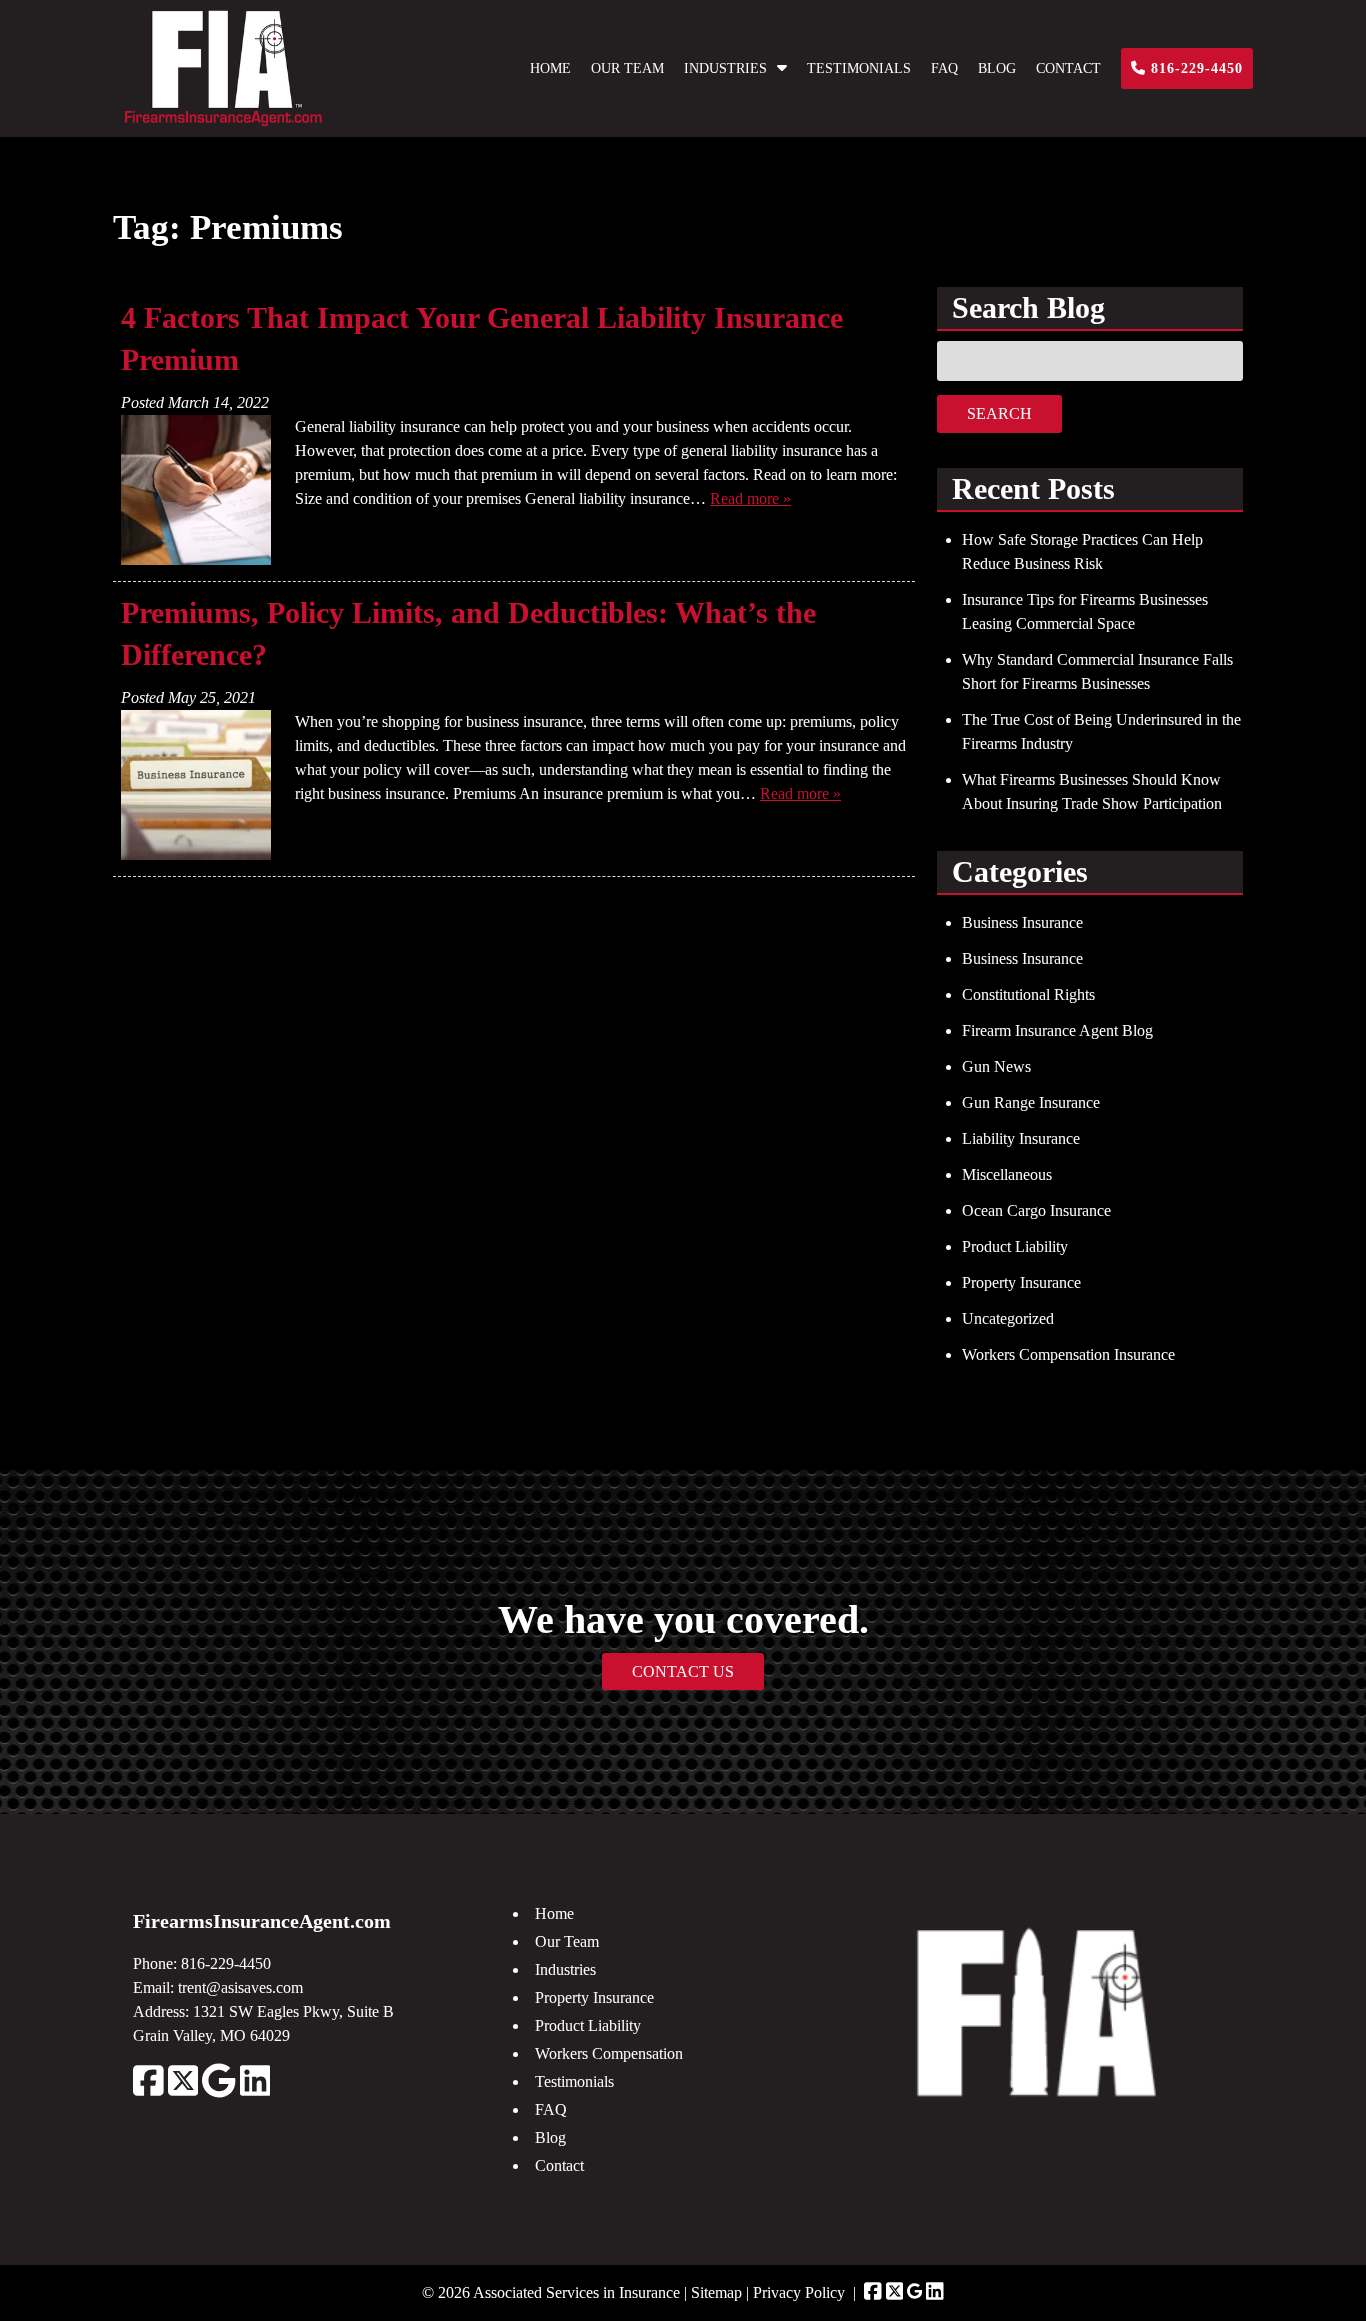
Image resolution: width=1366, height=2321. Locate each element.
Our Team (627, 68)
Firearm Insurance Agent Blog (1057, 1030)
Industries (725, 68)
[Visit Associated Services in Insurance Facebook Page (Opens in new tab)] (873, 2292)
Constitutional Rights (1028, 994)
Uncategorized (1008, 1318)
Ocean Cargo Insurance (1036, 1210)
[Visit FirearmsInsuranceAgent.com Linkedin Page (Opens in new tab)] (255, 2092)
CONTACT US (683, 1671)
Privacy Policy (799, 2292)
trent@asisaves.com (240, 1987)
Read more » (750, 498)
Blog (997, 68)
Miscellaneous (1007, 1174)
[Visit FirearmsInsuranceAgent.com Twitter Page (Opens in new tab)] (183, 2092)
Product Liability (1015, 1246)
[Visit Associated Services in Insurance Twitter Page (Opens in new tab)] (895, 2292)
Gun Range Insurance (1031, 1102)
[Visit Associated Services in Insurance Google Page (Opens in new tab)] (914, 2292)
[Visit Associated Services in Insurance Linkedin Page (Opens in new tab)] (935, 2292)
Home (550, 68)
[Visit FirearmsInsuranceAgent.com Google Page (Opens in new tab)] (218, 2092)
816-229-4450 (1194, 68)
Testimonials (859, 68)
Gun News (996, 1066)
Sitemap (716, 2292)
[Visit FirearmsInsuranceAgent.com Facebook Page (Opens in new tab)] (148, 2092)
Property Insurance (1021, 1282)
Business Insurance (1022, 922)
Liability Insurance (1021, 1138)
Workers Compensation (609, 2053)
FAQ (944, 68)
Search (999, 413)
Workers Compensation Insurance (1068, 1354)
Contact (1068, 68)
